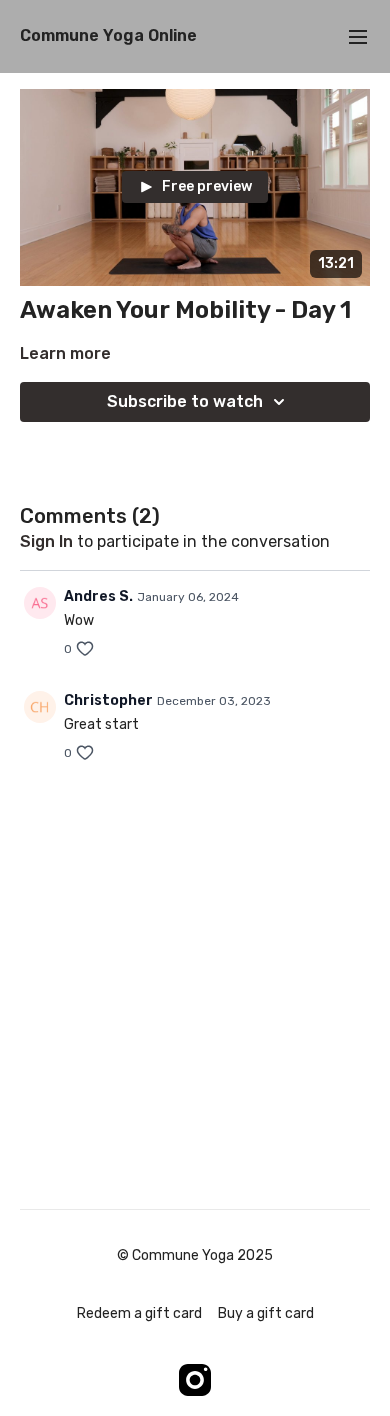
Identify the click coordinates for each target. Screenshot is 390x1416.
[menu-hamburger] (358, 36)
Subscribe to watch (185, 401)
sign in (46, 541)
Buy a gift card (266, 1313)
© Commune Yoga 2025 (195, 1256)
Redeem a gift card (139, 1313)
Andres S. (98, 596)
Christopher (108, 700)
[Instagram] (195, 1380)
